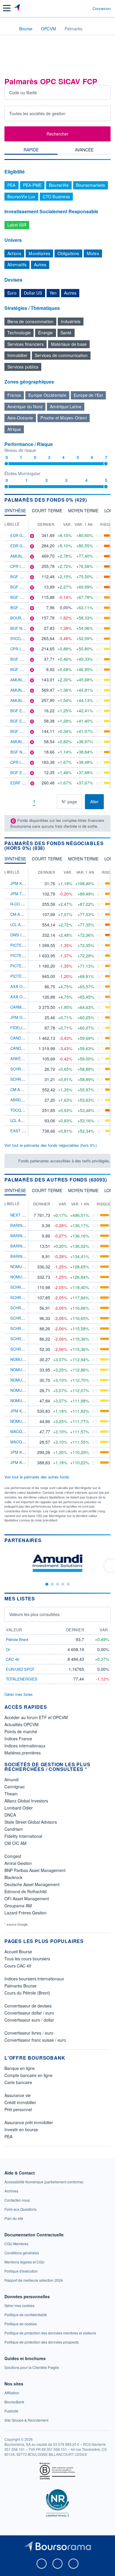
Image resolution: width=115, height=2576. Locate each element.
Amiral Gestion (18, 1863)
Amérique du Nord (25, 407)
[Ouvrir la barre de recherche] (77, 8)
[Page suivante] (43, 802)
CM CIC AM (15, 1843)
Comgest (13, 1856)
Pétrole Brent (17, 1639)
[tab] (31, 151)
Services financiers (26, 344)
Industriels (71, 321)
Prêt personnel (18, 2109)
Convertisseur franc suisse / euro (35, 2040)
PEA (11, 185)
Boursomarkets (91, 185)
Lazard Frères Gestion (26, 1913)
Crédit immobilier (20, 2102)
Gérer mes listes (19, 1694)
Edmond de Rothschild (26, 1891)
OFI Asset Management (27, 1898)
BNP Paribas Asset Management (35, 1870)
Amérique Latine (66, 407)
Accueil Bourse (18, 1952)
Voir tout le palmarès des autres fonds (37, 1477)
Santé (66, 333)
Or (8, 1649)
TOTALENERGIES (22, 1679)
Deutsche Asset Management (32, 1884)
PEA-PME (32, 185)
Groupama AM (18, 1906)
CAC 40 (13, 1659)
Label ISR (17, 225)
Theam (11, 1794)
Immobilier (17, 355)
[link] (44, 2182)
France (14, 395)
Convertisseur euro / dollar (29, 2020)
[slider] (6, 464)
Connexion (102, 9)
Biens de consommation (30, 321)
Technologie (19, 333)
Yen (53, 293)
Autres (40, 265)
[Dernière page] (52, 802)
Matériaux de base (69, 344)
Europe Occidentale (47, 395)
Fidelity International (23, 1836)
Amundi (11, 1779)
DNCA (10, 1815)
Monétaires (39, 253)
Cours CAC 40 (18, 1966)
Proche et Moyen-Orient (63, 418)
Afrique (14, 429)
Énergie (45, 333)
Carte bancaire (18, 2082)
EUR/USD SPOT (20, 1669)
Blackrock (13, 1877)
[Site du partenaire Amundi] (57, 1563)
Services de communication (61, 355)
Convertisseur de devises (28, 2006)
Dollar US (33, 293)
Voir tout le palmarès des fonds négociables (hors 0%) (51, 1145)
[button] (7, 8)
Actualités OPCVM (22, 1724)
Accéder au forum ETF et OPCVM (36, 1717)
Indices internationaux (25, 1746)
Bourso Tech (24, 618)
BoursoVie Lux (21, 196)
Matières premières (23, 1753)
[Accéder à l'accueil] (8, 28)
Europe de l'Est (88, 395)
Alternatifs (17, 265)
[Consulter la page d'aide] (86, 8)
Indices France (18, 1739)
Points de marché (21, 1731)
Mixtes (93, 253)
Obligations (68, 253)
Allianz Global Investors (26, 1801)
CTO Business (56, 196)
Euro (12, 293)
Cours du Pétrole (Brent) (27, 1993)
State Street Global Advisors (31, 1822)
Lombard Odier (19, 1808)
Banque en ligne (20, 2068)
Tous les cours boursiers (27, 1959)
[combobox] (57, 113)
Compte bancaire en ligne (28, 2075)
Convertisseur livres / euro (29, 2033)
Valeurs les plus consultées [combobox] (34, 1614)
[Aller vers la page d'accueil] (17, 8)
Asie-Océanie (20, 418)
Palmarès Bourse (20, 1986)
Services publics (23, 367)
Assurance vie (18, 2095)
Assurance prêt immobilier (29, 2122)
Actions (14, 253)
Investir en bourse (21, 2129)
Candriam (14, 1829)
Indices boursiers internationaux (34, 1979)
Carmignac (15, 1787)
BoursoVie (59, 185)
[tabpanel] (57, 324)
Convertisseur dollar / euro (29, 2013)
